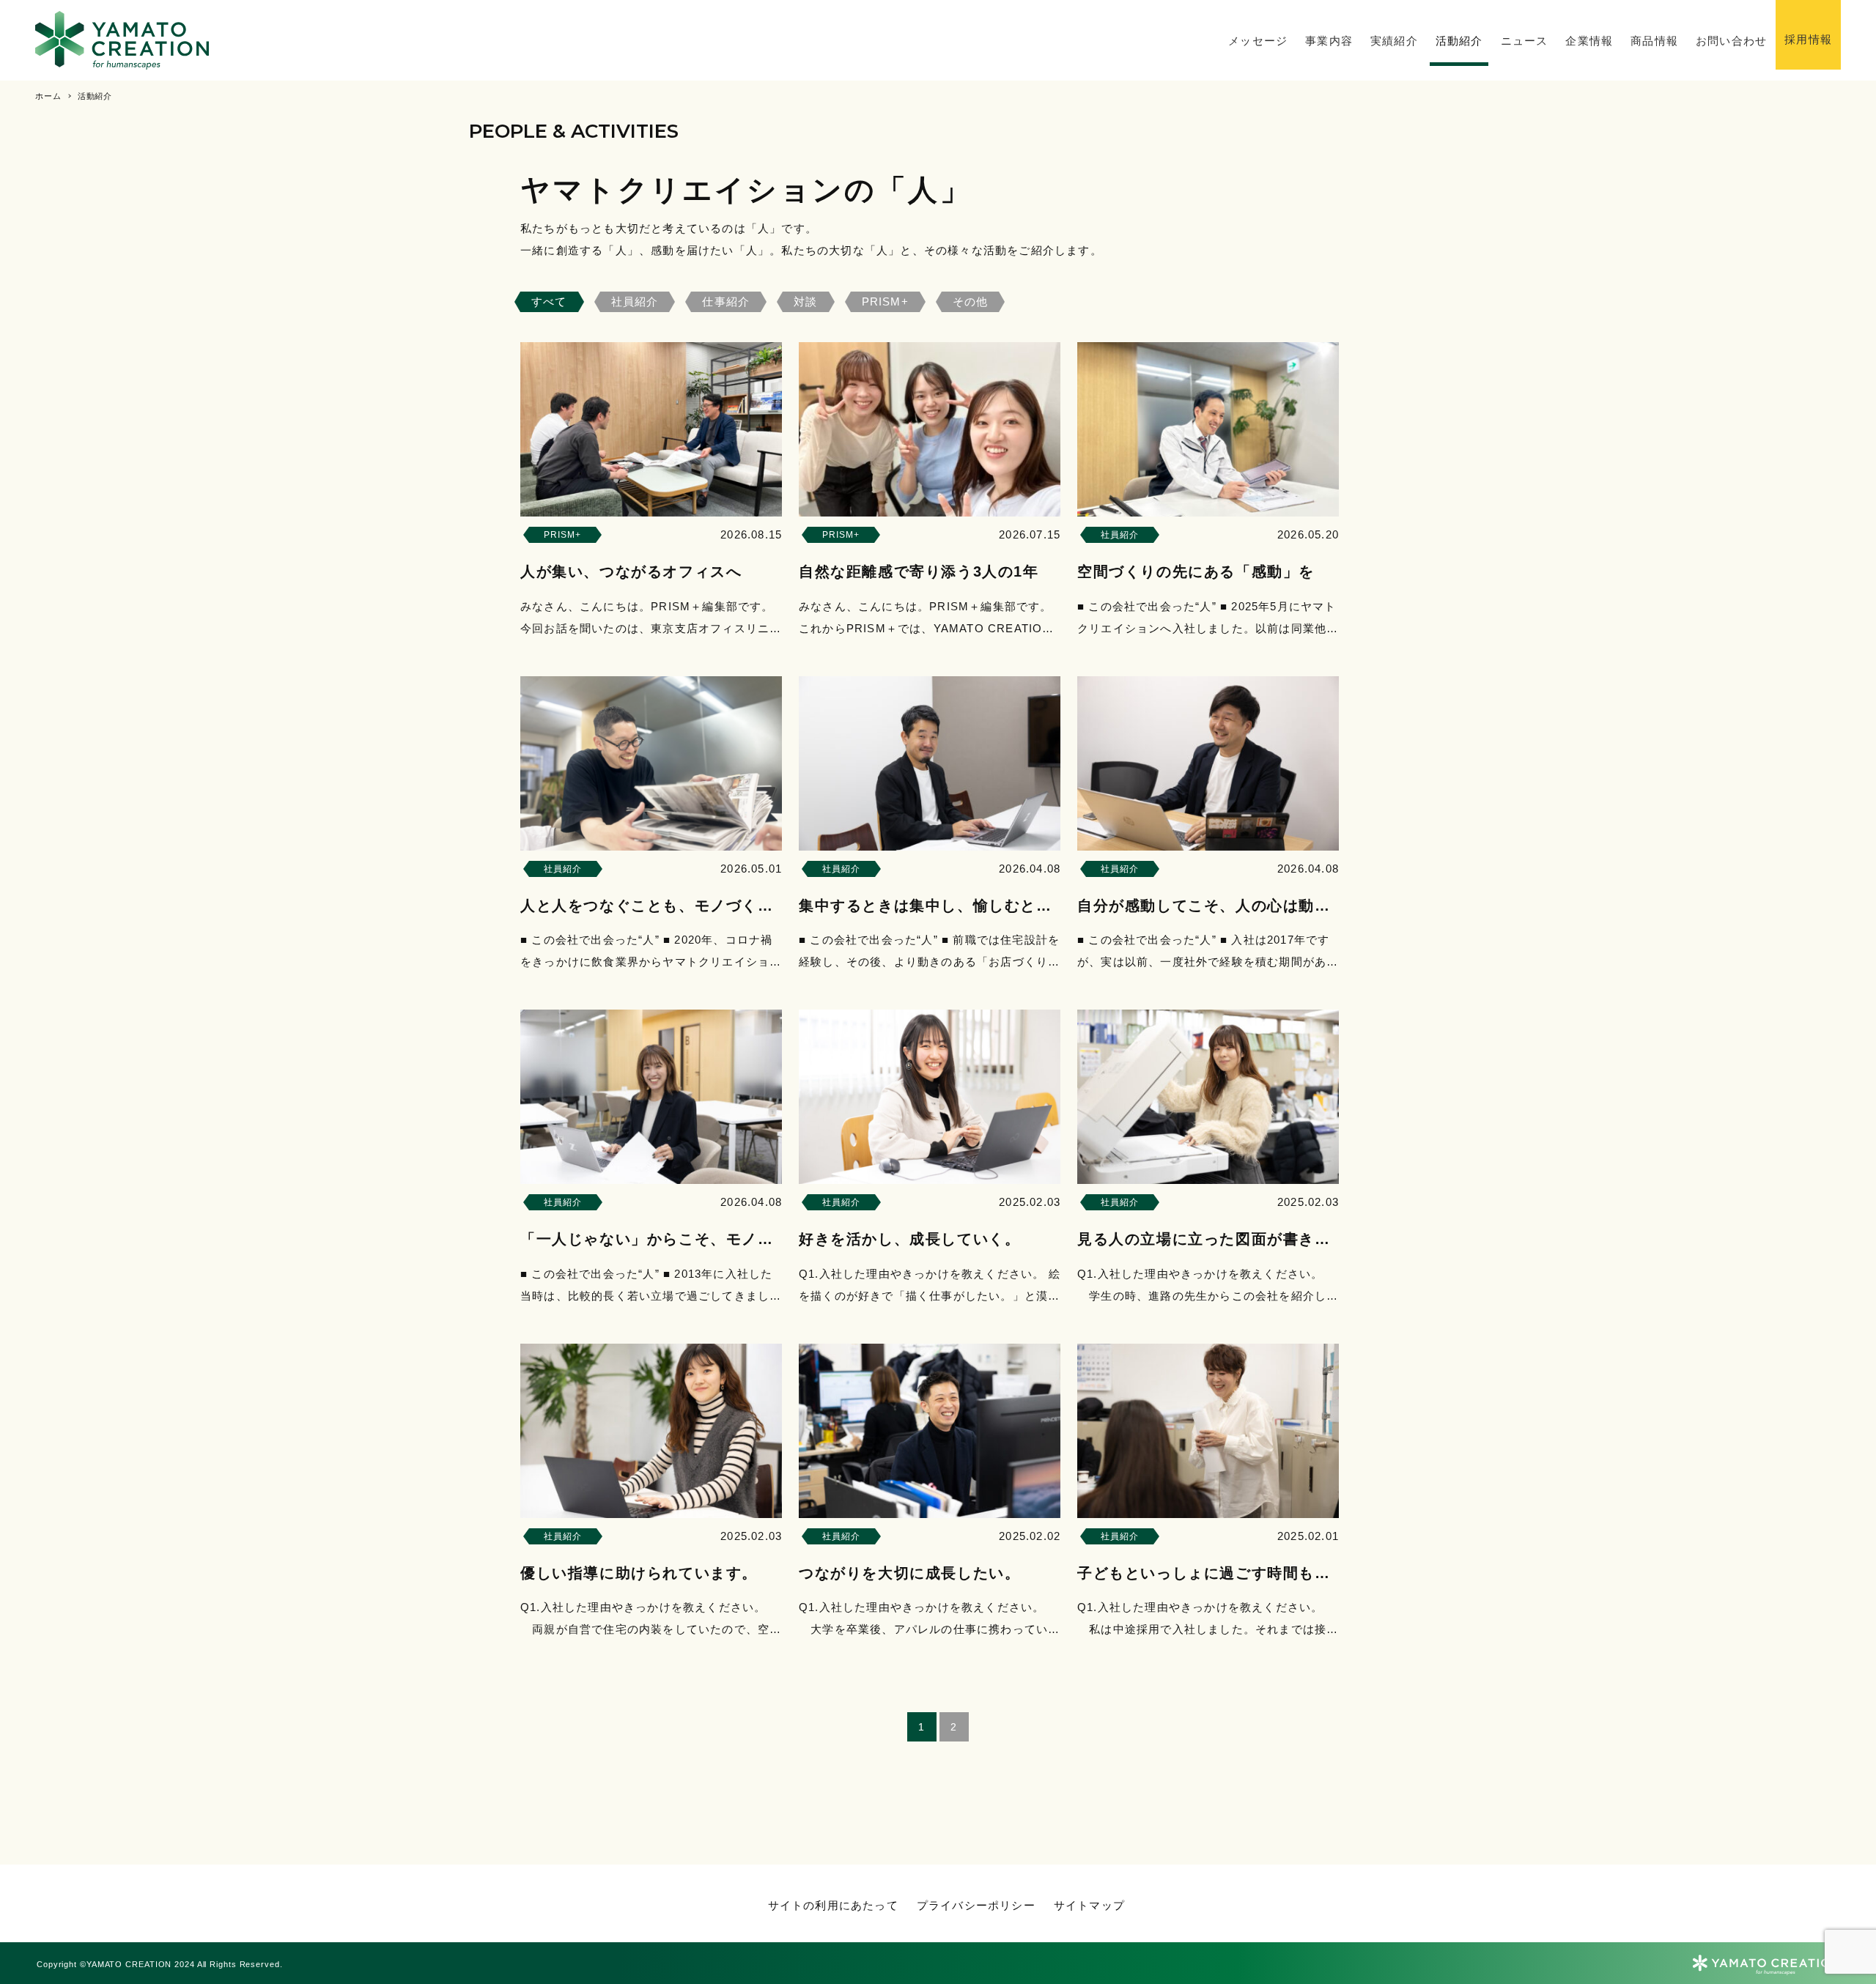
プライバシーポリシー (976, 1905)
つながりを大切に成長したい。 (909, 1572)
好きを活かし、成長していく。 (909, 1239)
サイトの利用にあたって (833, 1905)
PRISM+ (885, 301)
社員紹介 (635, 301)
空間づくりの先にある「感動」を (1196, 571)
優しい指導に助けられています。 (639, 1572)
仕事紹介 (726, 301)
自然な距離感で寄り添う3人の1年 (919, 571)
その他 (971, 301)
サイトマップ (1089, 1905)
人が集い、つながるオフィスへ (631, 571)
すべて (549, 301)
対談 (805, 301)
